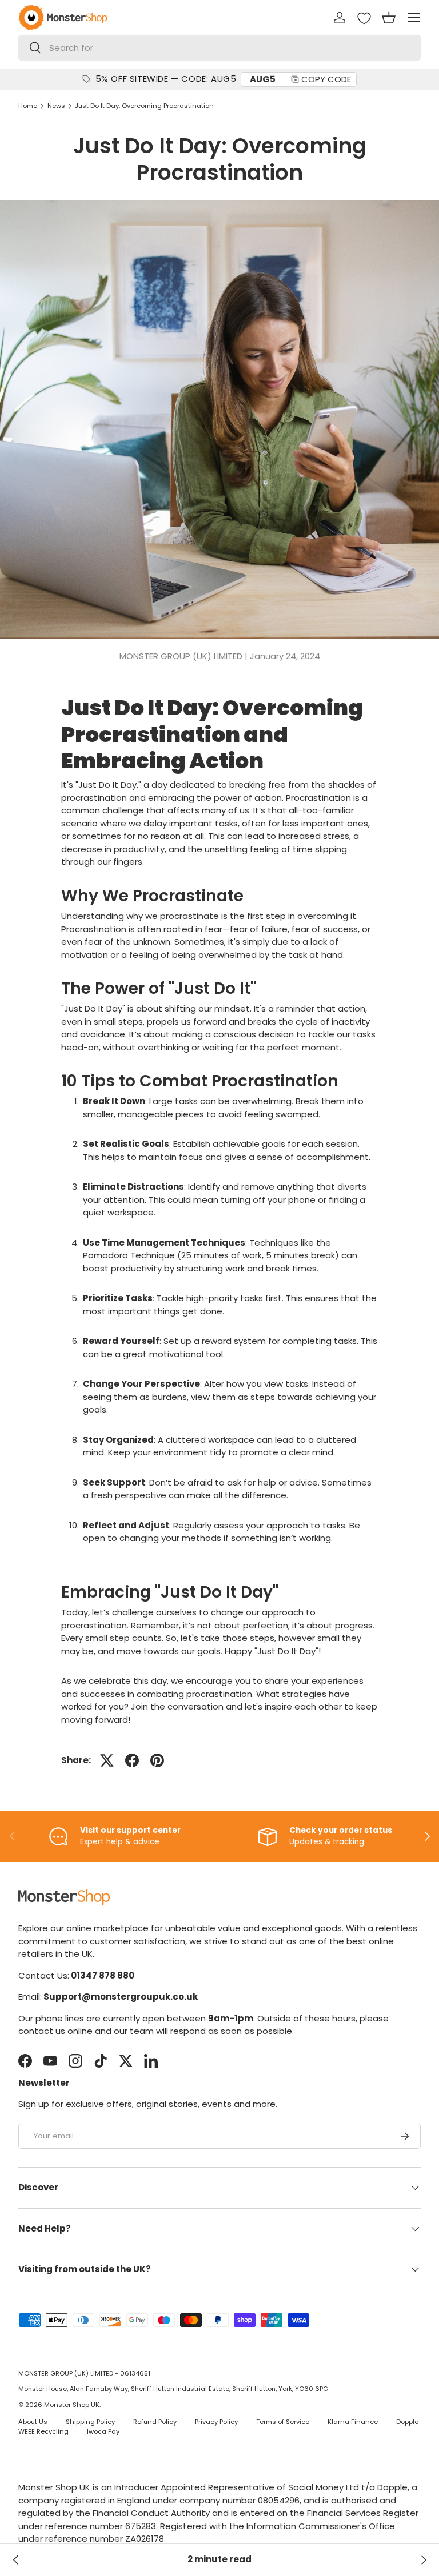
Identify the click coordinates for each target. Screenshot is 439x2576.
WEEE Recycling (43, 2431)
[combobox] (219, 48)
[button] (389, 18)
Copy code (326, 79)
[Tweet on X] (107, 1760)
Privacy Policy (216, 2422)
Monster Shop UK (72, 2405)
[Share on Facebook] (132, 1760)
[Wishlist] (364, 18)
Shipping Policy (90, 2422)
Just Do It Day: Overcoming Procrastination (144, 106)
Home (28, 106)
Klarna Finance (353, 2422)
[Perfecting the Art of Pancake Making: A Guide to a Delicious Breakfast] (423, 2560)
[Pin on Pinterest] (157, 1760)
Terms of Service (283, 2422)
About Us (33, 2422)
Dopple (407, 2422)
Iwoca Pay (103, 2431)
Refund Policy (155, 2422)
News (56, 106)
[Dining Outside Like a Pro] (16, 2560)
